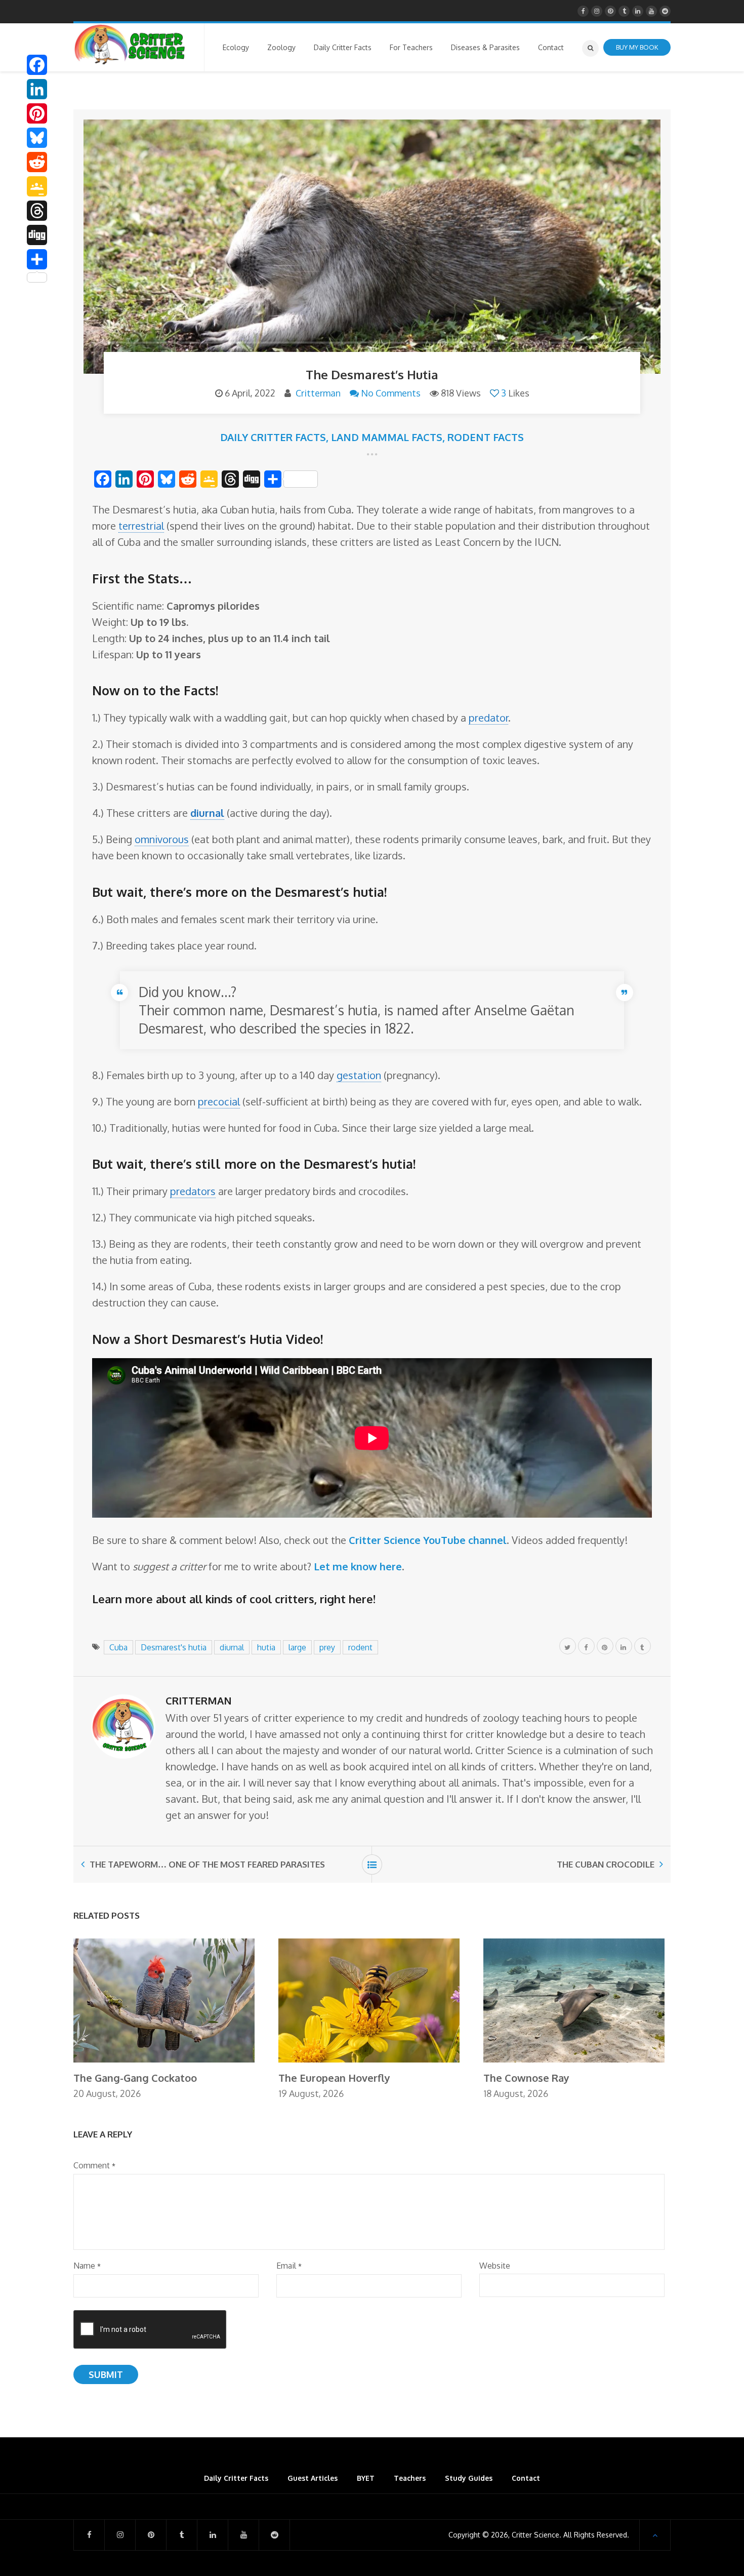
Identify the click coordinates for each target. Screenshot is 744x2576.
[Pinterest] (37, 113)
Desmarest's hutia (174, 1647)
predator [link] (488, 718)
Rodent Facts (486, 437)
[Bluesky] (37, 138)
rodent (360, 1647)
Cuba (118, 1647)
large (297, 1647)
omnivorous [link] (162, 839)
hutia (266, 1647)
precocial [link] (219, 1101)
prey (327, 1647)
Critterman (318, 393)
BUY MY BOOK (637, 47)
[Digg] (37, 235)
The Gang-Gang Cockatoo (135, 2078)
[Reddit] (37, 162)
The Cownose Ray (526, 2078)
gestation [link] (359, 1075)
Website (495, 2266)
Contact (526, 2478)
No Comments (391, 393)
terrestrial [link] (141, 526)
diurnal (232, 1647)
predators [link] (193, 1191)
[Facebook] (37, 65)
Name (87, 2266)
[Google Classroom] (37, 186)
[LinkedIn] (37, 89)
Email (289, 2266)
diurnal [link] (207, 813)
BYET (366, 2478)
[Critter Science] (130, 45)
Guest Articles (313, 2478)
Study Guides (469, 2478)
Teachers (410, 2478)
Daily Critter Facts (273, 437)
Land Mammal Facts (387, 437)
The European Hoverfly (334, 2078)
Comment (94, 2165)
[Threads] (37, 211)
